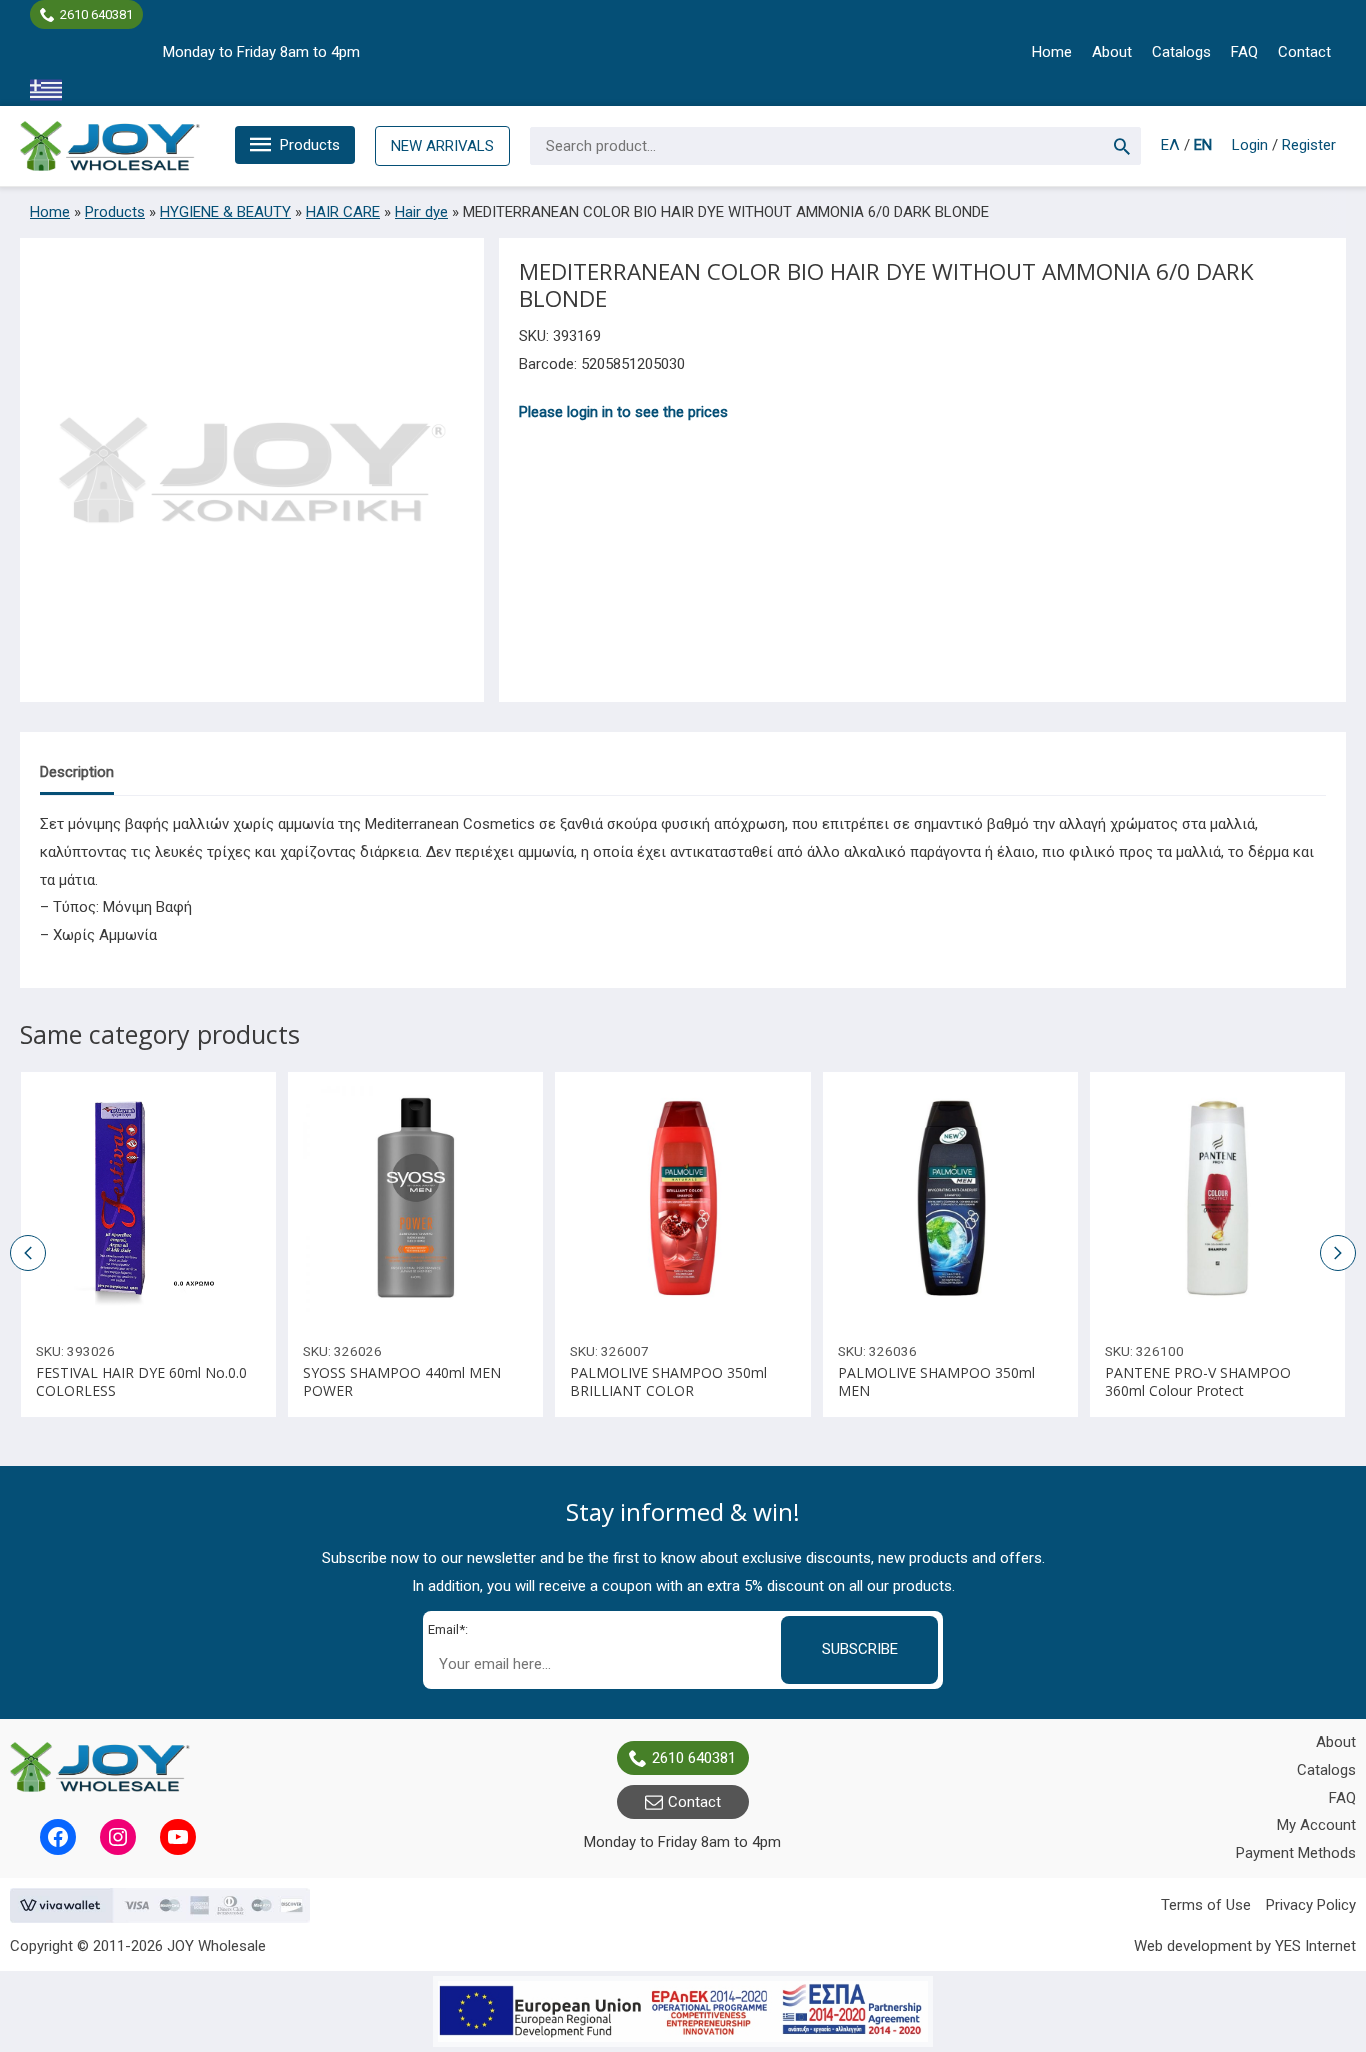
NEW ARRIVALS (442, 146)
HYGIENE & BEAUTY (225, 212)
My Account (1316, 1825)
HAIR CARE (343, 212)
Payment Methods (1296, 1853)
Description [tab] (77, 772)
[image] (148, 1199)
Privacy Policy (1311, 1905)
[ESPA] (683, 2011)
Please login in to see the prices (623, 412)
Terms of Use (1206, 1905)
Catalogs (1181, 52)
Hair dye (421, 212)
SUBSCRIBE (860, 1649)
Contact (1304, 52)
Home (1052, 52)
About (1112, 52)
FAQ (1244, 52)
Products (310, 145)
